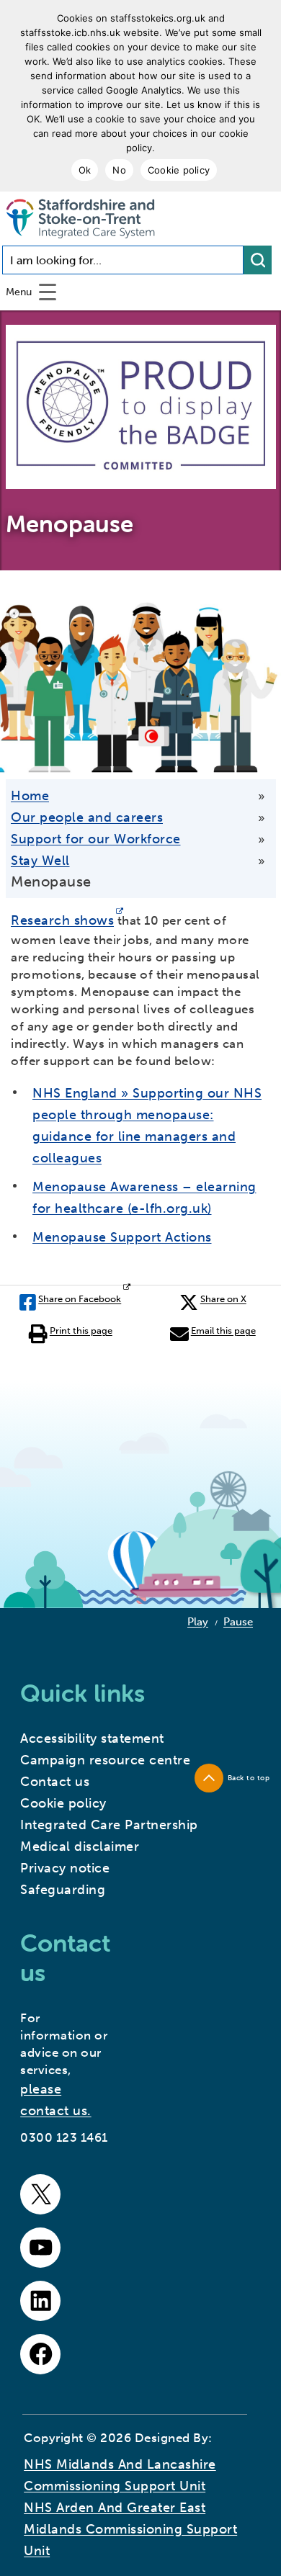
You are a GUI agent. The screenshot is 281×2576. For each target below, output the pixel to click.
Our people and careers (87, 817)
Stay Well (40, 861)
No (119, 170)
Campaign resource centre (105, 1760)
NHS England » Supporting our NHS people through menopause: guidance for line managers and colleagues (147, 1126)
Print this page (81, 1330)
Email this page (223, 1330)
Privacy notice (65, 1868)
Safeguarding (63, 1890)
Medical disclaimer (80, 1846)
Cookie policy (179, 170)
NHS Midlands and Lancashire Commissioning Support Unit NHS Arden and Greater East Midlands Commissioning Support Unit (130, 2508)
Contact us (55, 1782)
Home (30, 796)
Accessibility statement (92, 1738)
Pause (238, 1622)
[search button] (258, 260)
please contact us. (56, 2100)
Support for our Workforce (96, 839)
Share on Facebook (80, 1299)
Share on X (223, 1299)
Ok (85, 170)
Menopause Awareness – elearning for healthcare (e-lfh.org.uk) (144, 1198)
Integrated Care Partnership (109, 1825)
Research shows (62, 920)
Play (198, 1622)
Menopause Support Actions (122, 1237)
